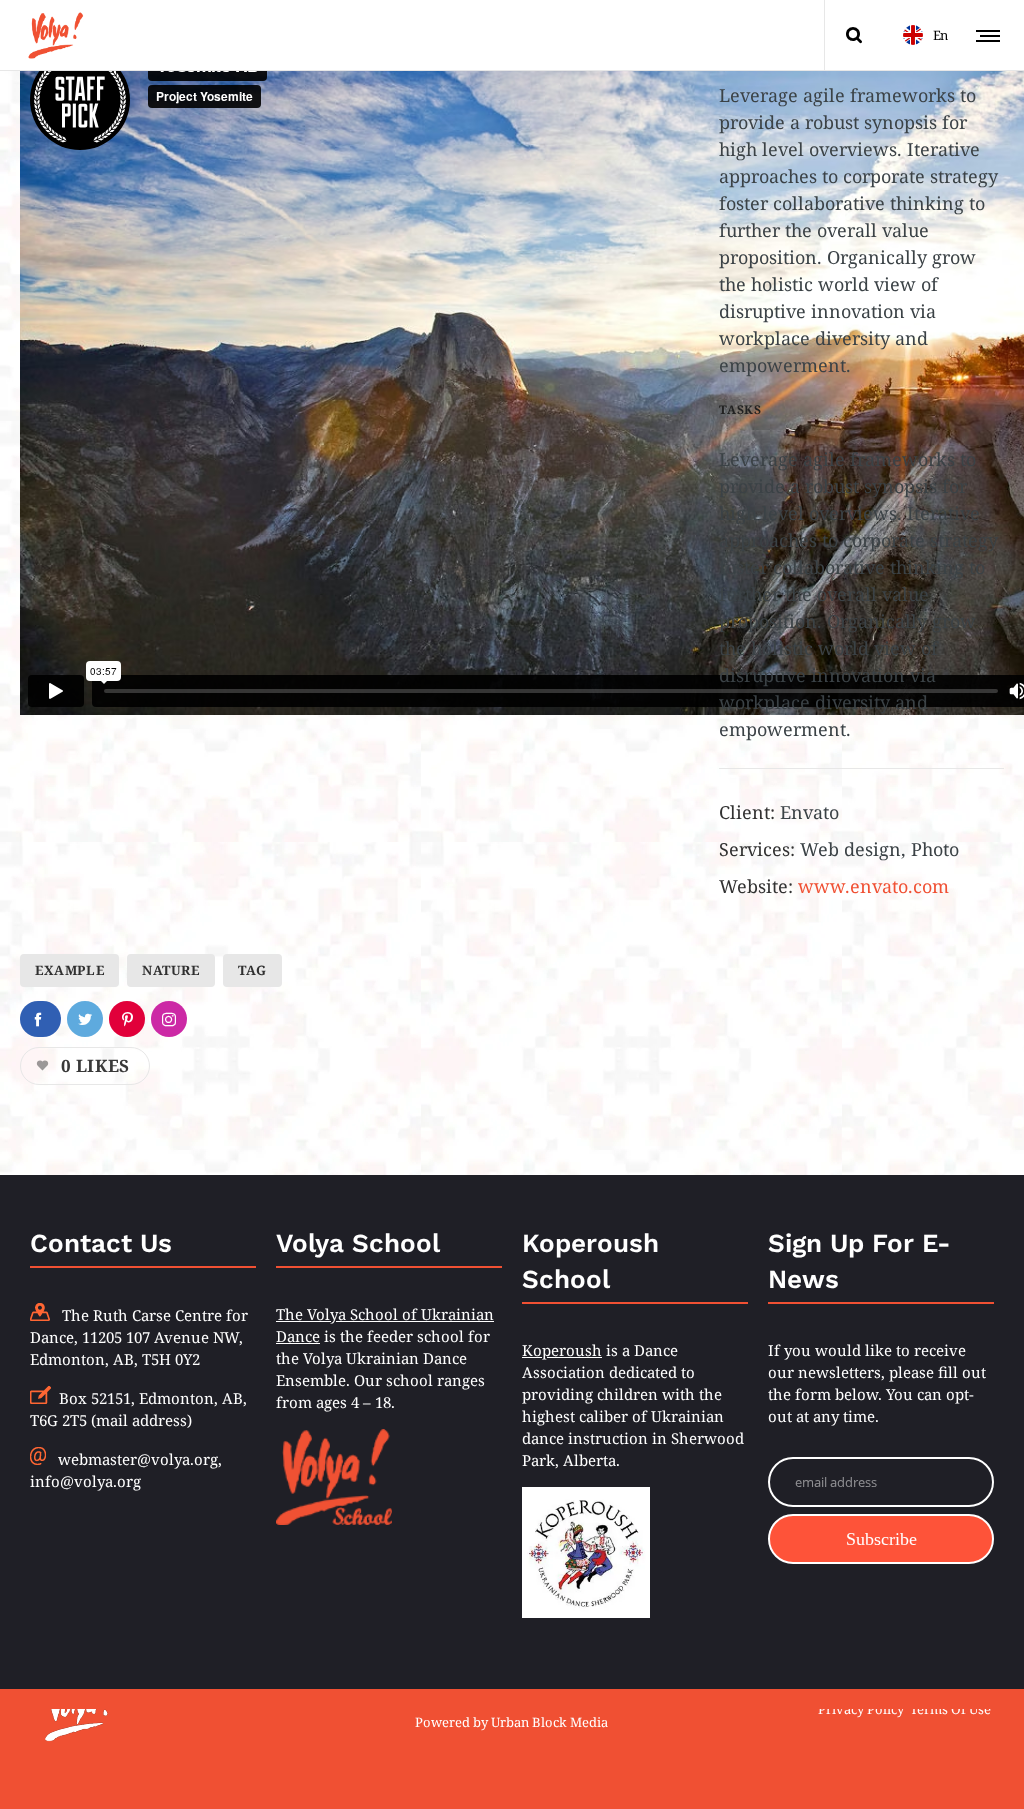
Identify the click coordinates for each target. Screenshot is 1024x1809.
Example (69, 970)
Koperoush (562, 1350)
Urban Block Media (549, 1722)
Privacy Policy (861, 1708)
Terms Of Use (950, 1708)
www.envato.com (873, 886)
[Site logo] (54, 35)
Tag (252, 970)
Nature (171, 970)
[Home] (184, 1709)
